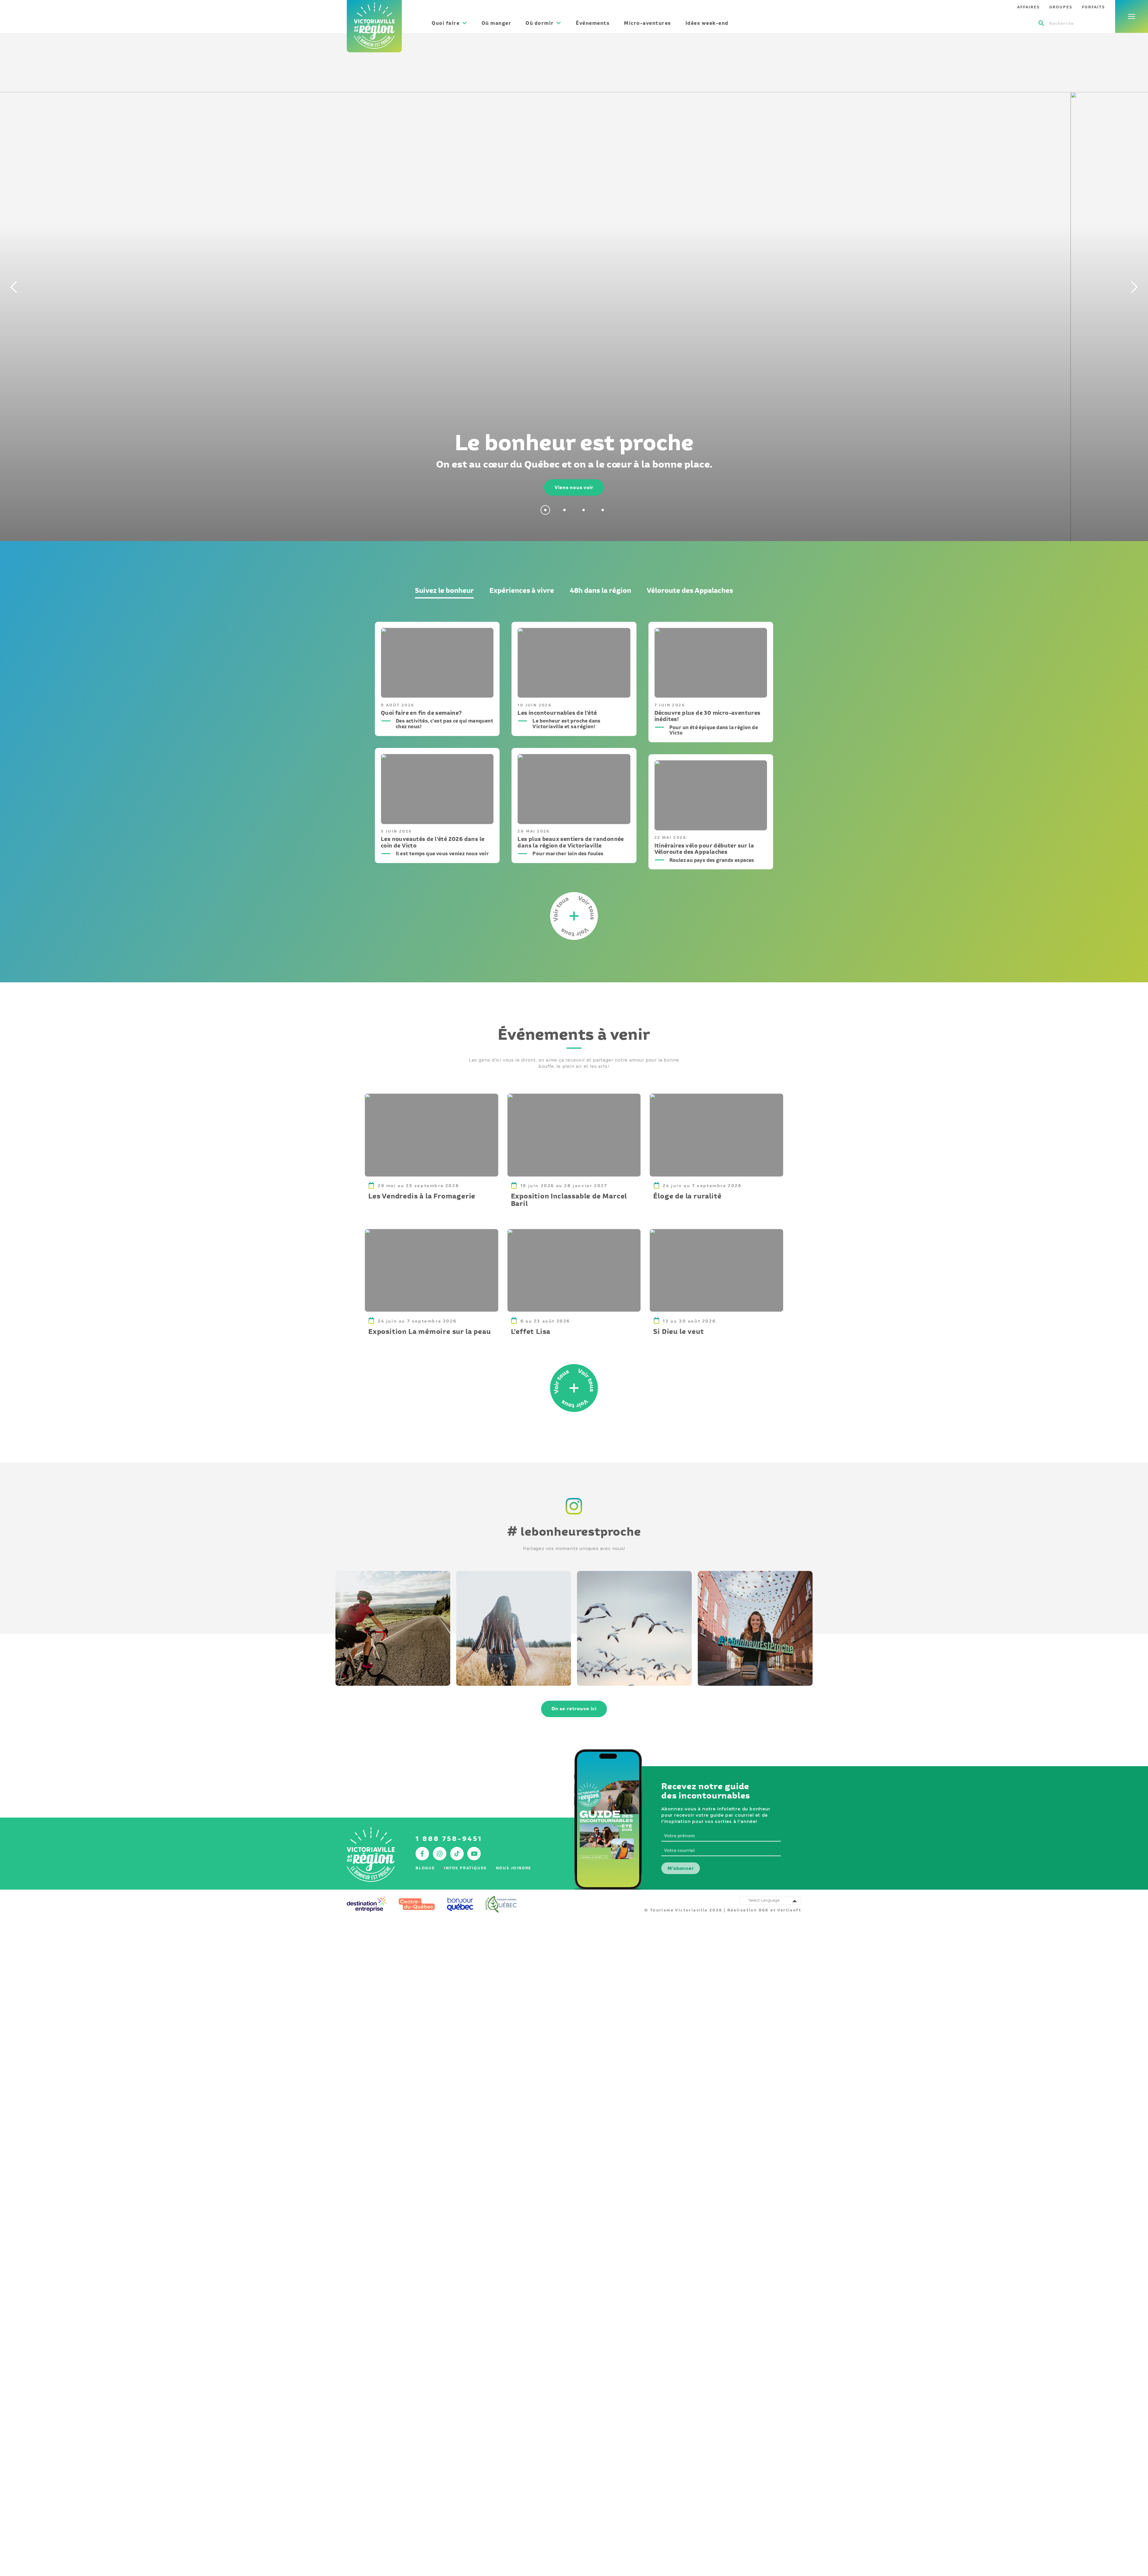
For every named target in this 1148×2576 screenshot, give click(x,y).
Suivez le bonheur (444, 590)
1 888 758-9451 (449, 1839)
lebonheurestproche (574, 1531)
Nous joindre (514, 1868)
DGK (764, 1910)
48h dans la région (600, 590)
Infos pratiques (465, 1868)
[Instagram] (574, 1515)
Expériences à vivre (522, 590)
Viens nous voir (574, 487)
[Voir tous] (574, 1388)
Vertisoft (789, 1910)
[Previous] (12, 287)
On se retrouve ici (574, 1709)
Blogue (425, 1868)
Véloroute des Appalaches (690, 590)
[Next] (1136, 287)
